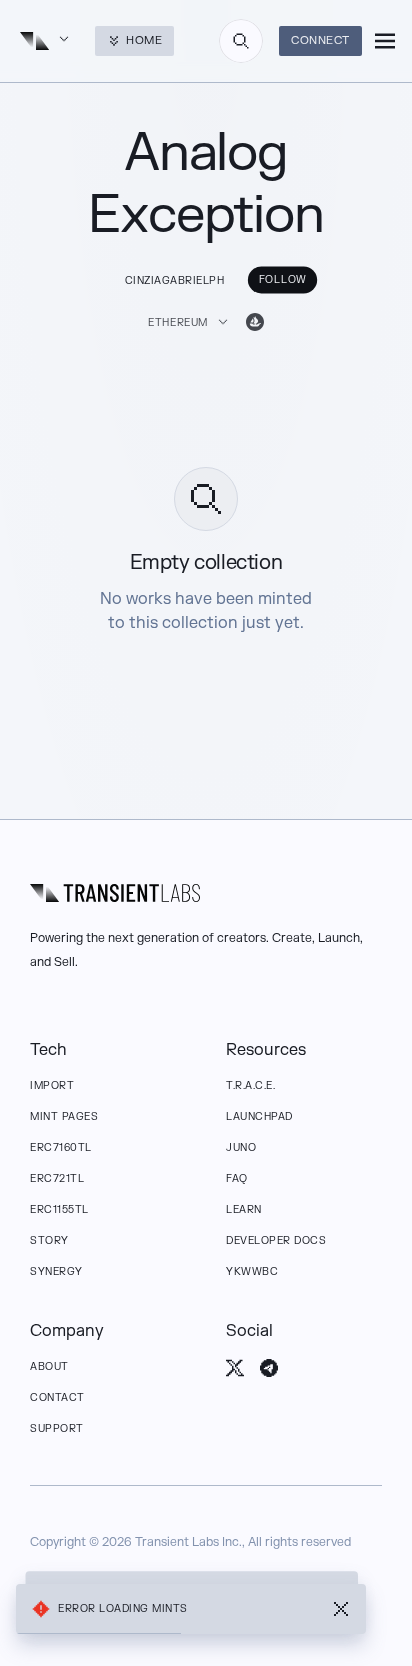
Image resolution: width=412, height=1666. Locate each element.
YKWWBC (252, 1271)
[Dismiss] (341, 1609)
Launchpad (259, 1116)
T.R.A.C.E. (250, 1085)
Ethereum (178, 322)
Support (57, 1428)
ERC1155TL (59, 1209)
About (49, 1366)
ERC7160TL (61, 1147)
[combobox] (241, 41)
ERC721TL (57, 1178)
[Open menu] (385, 41)
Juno (241, 1147)
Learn (244, 1209)
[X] (235, 1368)
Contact (57, 1397)
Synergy (56, 1271)
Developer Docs (276, 1240)
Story (49, 1240)
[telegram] (269, 1368)
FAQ (237, 1178)
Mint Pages (64, 1116)
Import (52, 1085)
